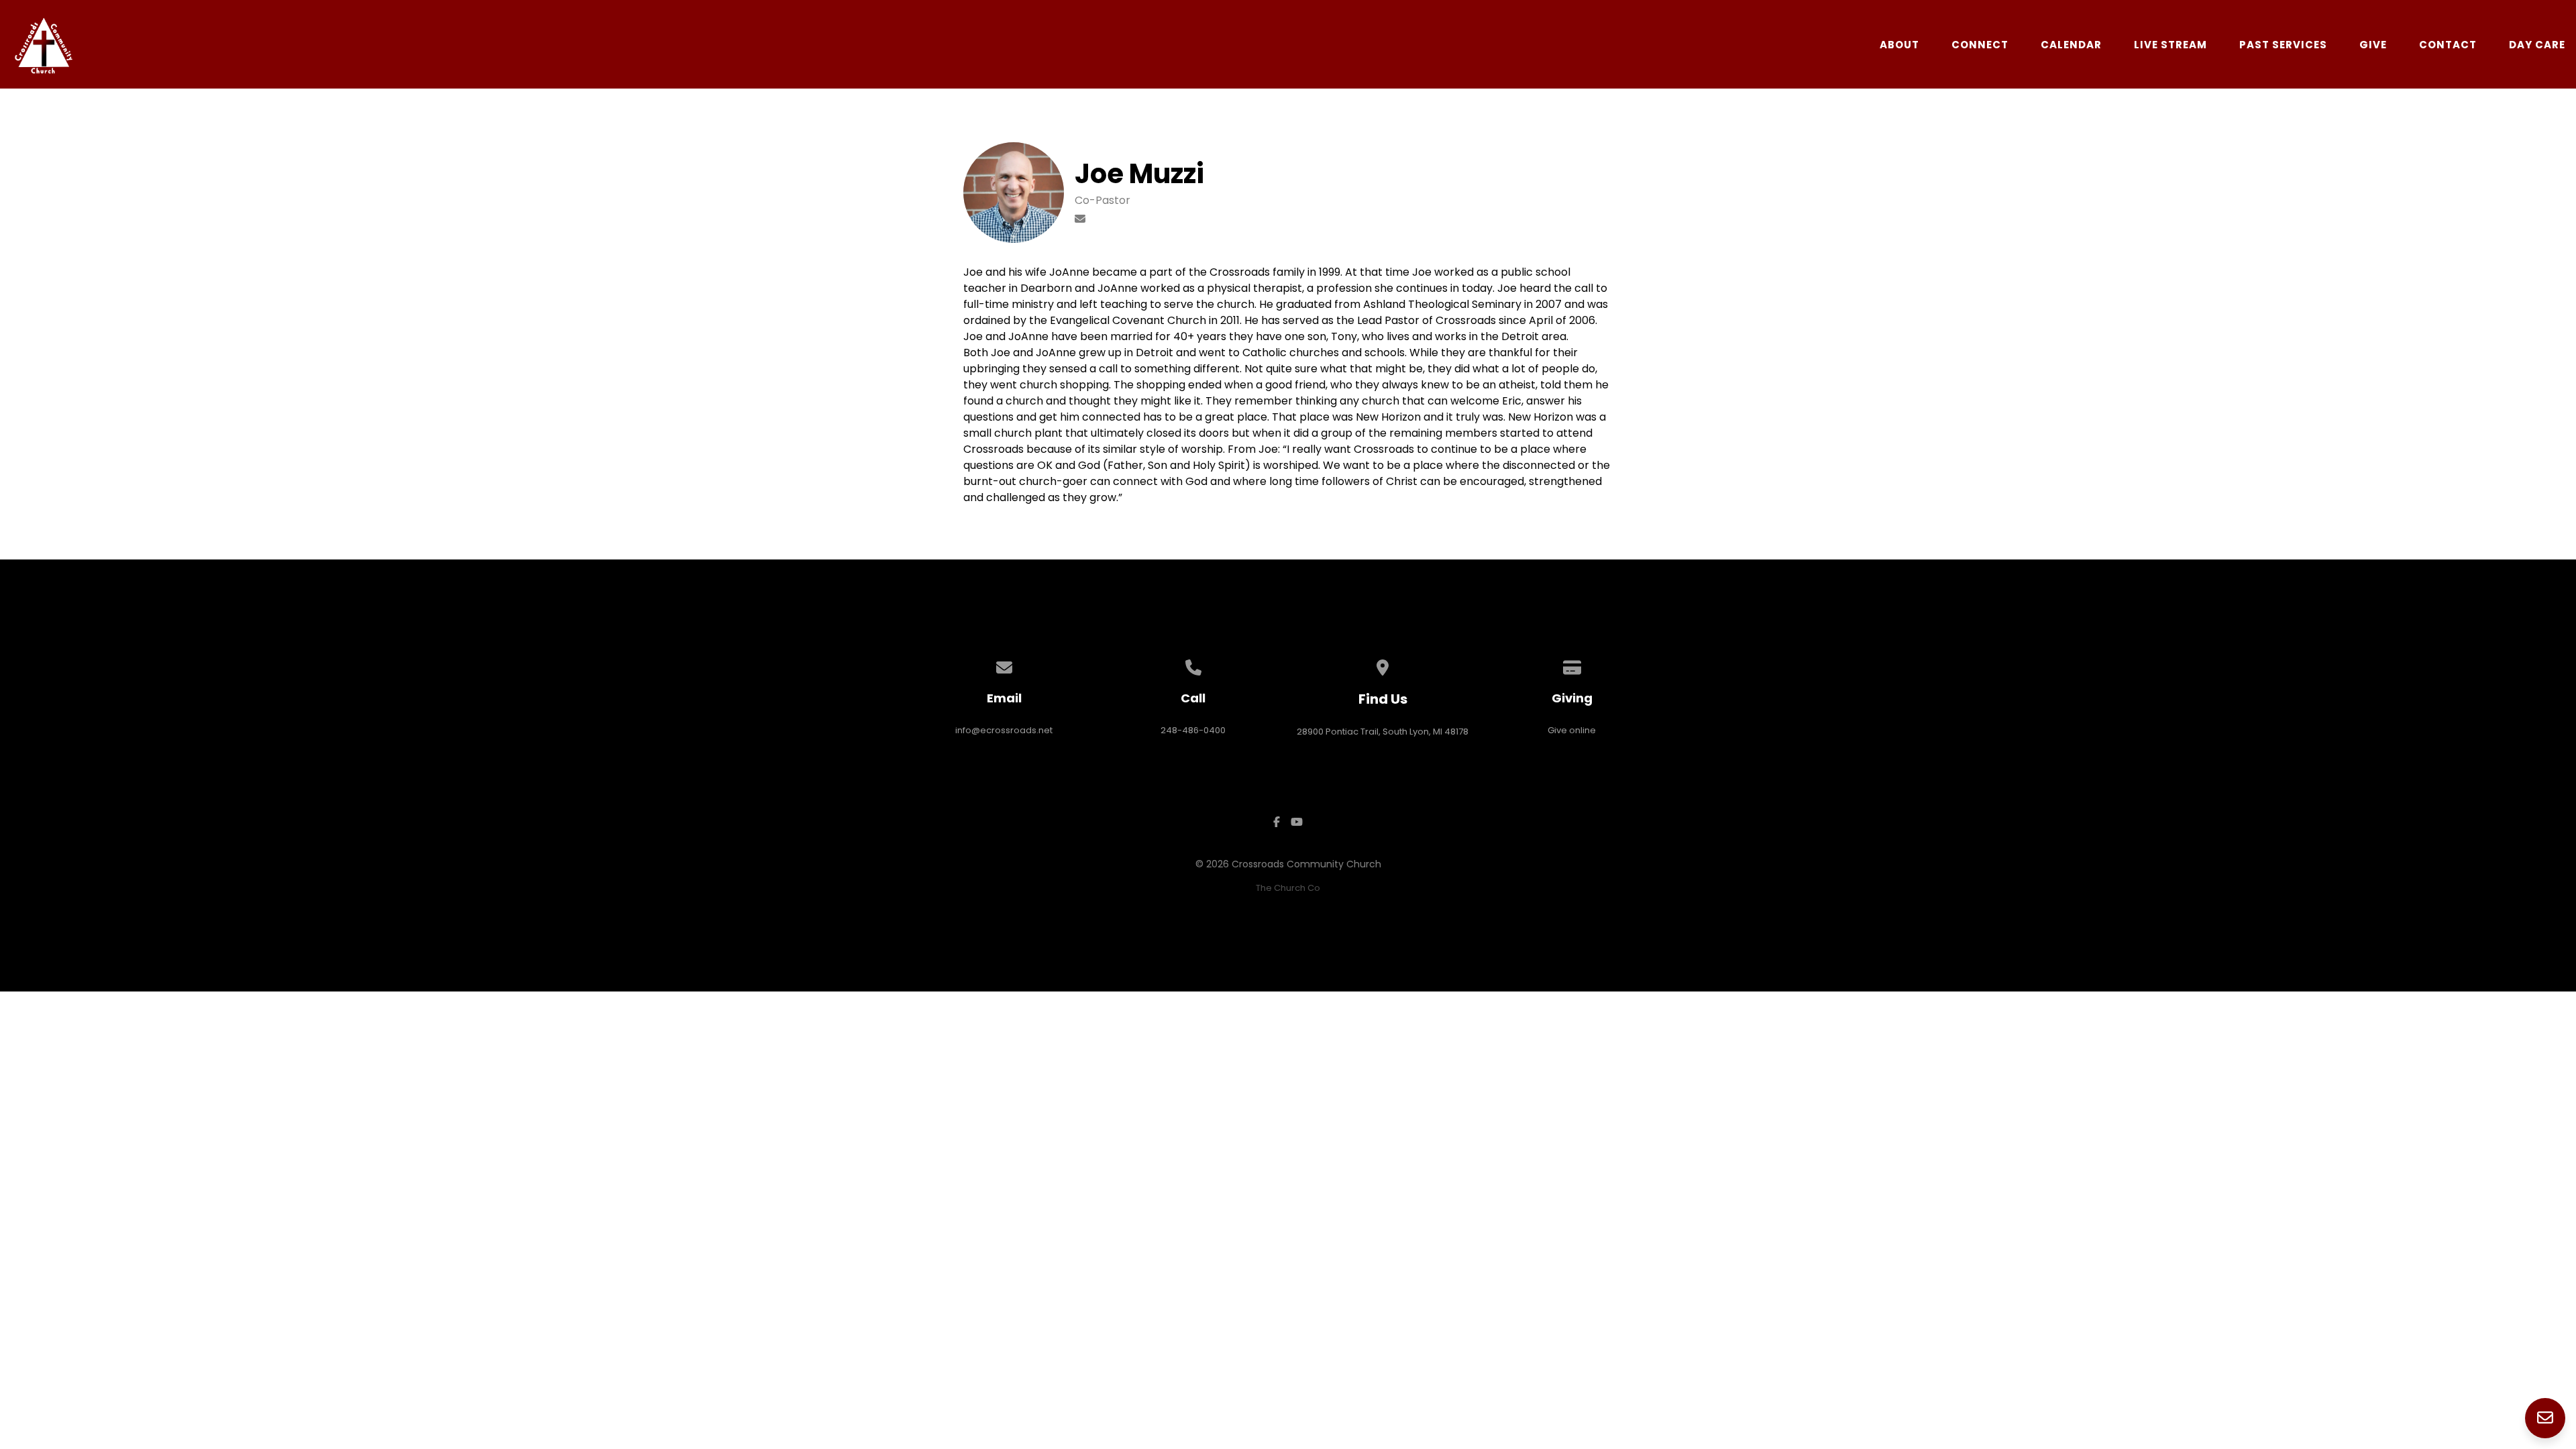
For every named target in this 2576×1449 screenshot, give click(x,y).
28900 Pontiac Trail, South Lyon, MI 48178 (1383, 732)
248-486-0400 (1193, 730)
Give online (1572, 730)
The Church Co (1288, 888)
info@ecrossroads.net (1004, 730)
